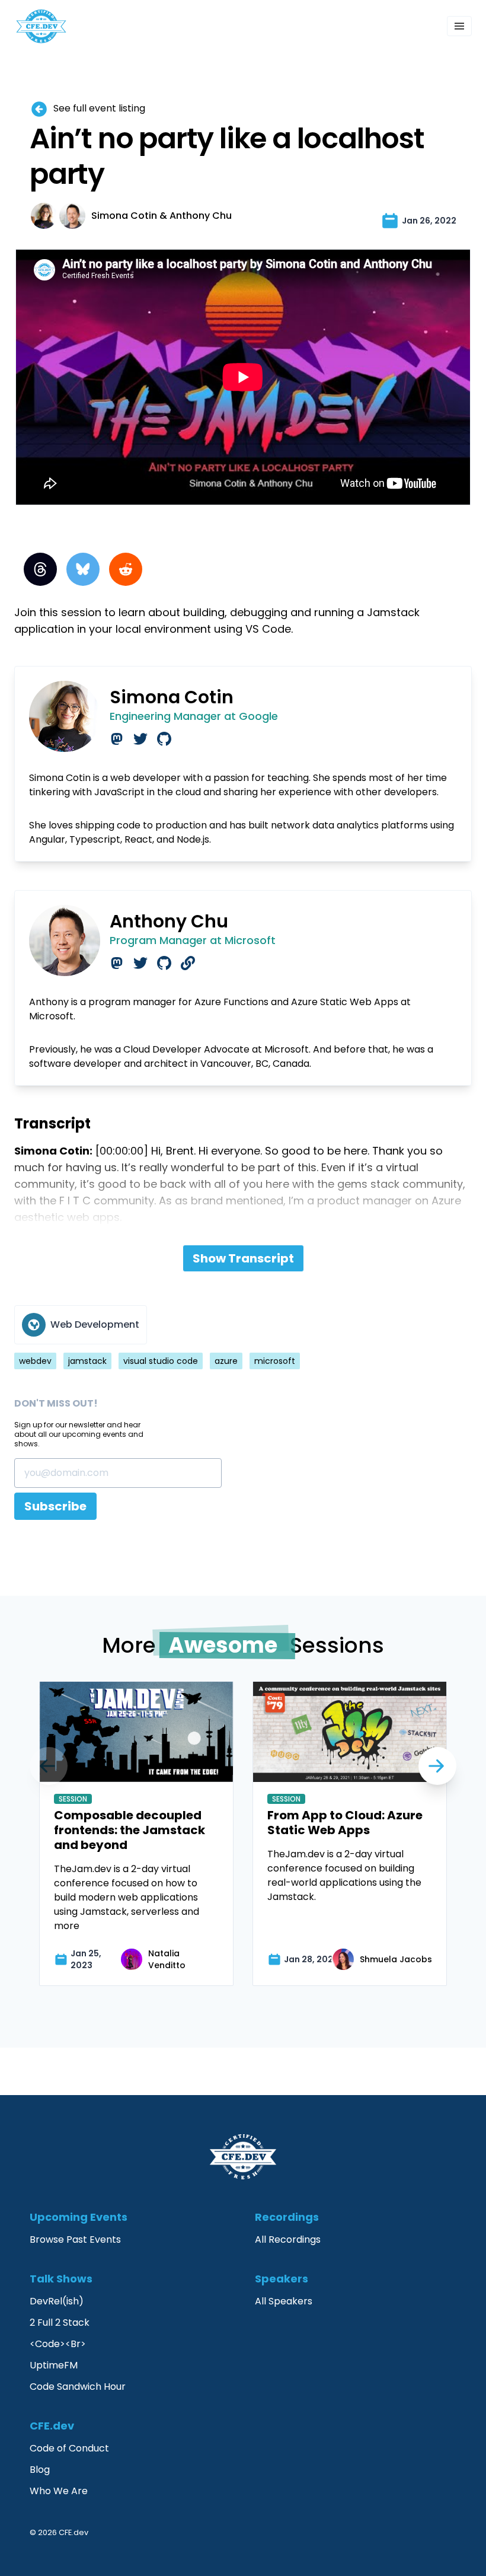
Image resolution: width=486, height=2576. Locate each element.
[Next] (49, 1766)
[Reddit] (126, 569)
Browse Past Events (75, 2239)
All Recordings (288, 2239)
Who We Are (59, 2491)
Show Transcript (243, 1258)
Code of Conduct (69, 2448)
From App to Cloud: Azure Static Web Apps (345, 1823)
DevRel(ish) (57, 2301)
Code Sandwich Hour (78, 2387)
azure (226, 1361)
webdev (35, 1361)
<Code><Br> (58, 2344)
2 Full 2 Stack (60, 2322)
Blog (40, 2470)
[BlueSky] (83, 569)
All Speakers (284, 2301)
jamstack (87, 1361)
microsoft (275, 1361)
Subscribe (55, 1506)
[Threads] (40, 569)
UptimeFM (54, 2365)
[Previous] (437, 1766)
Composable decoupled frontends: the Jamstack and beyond (130, 1830)
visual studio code (161, 1361)
